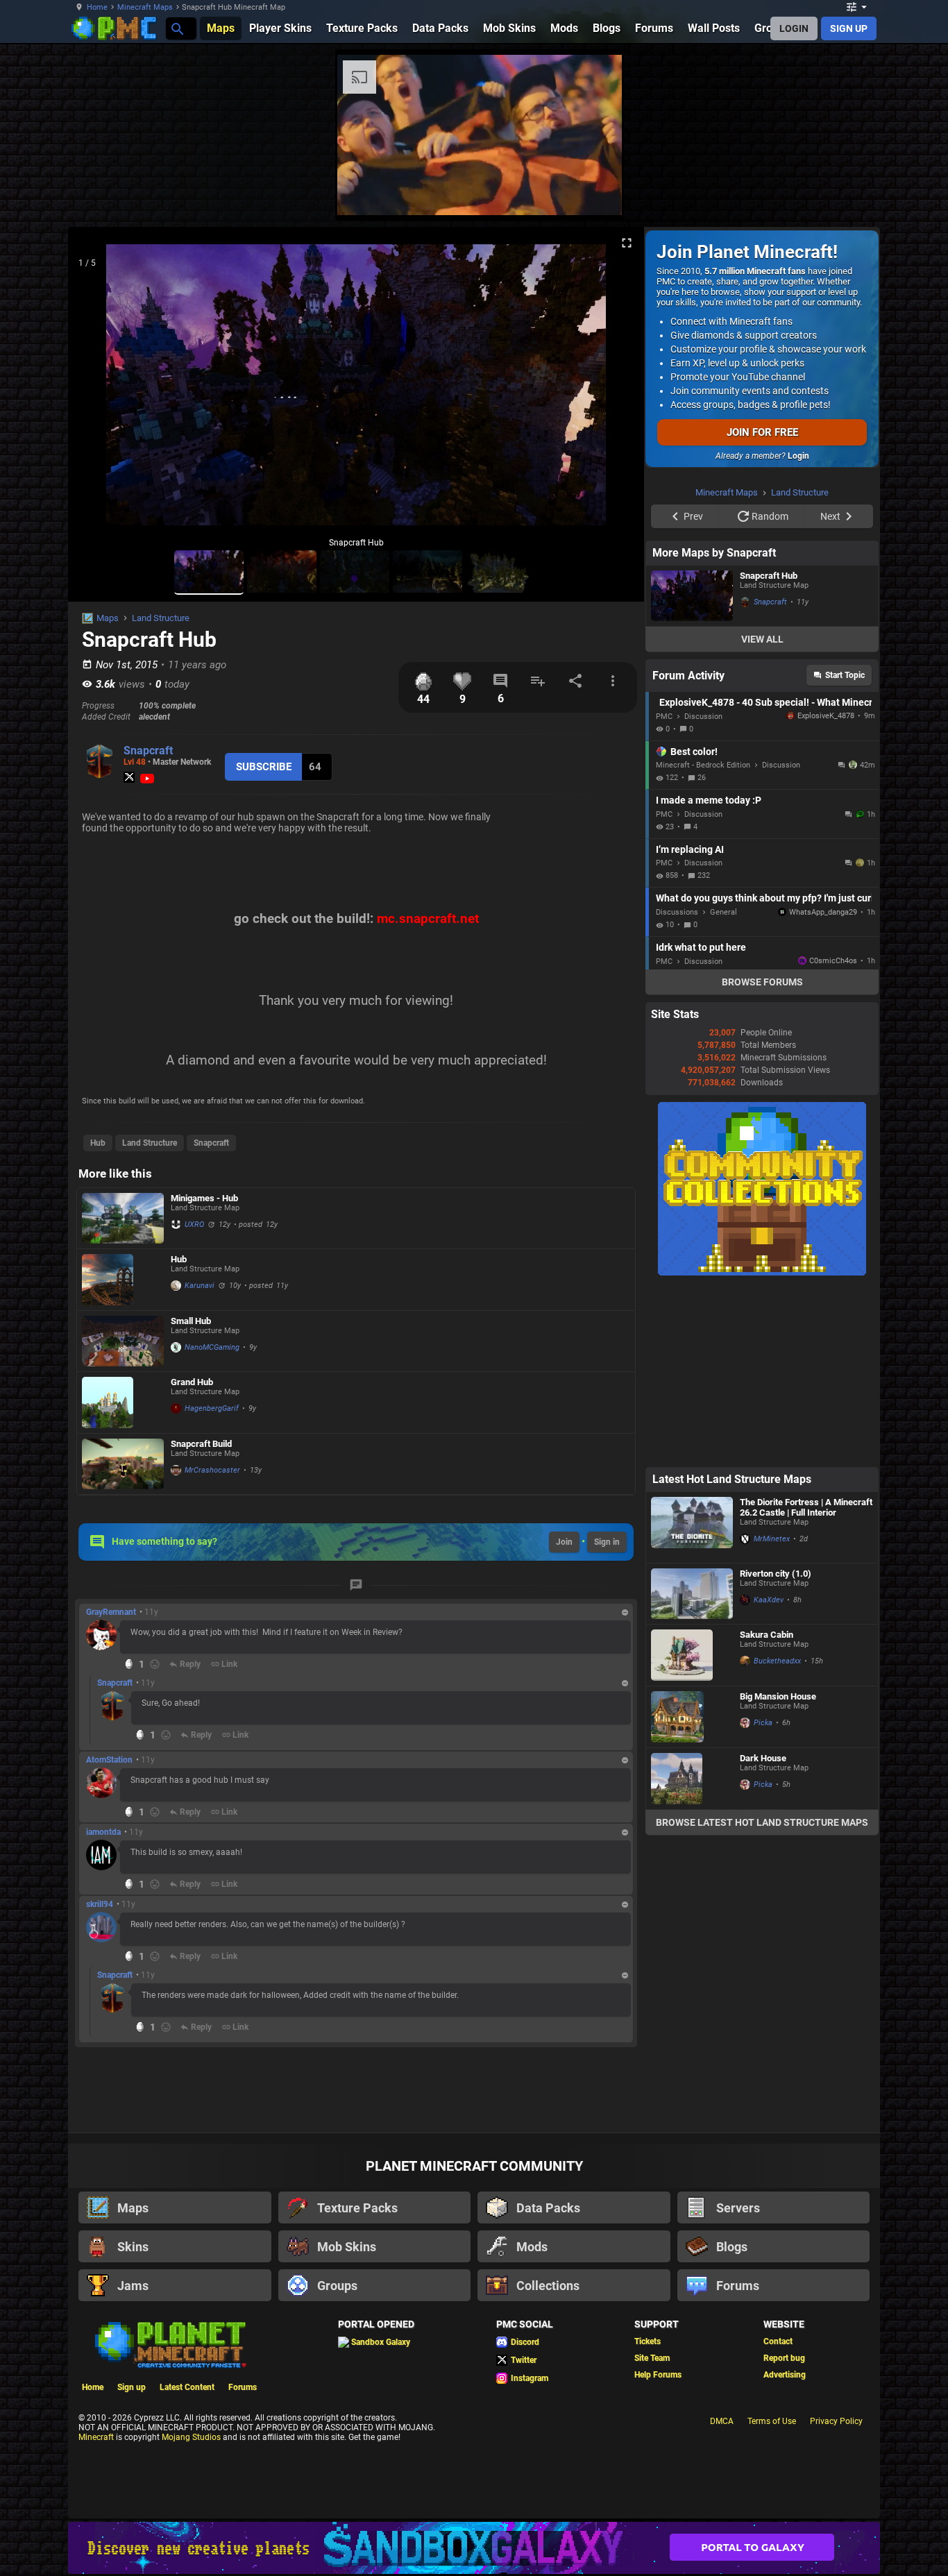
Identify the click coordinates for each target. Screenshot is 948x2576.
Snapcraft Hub (769, 751)
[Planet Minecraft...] (177, 28)
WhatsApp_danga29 (823, 1088)
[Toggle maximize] (627, 243)
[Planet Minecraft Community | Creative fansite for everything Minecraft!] (169, 2344)
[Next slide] (616, 391)
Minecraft (96, 2437)
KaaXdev (769, 1776)
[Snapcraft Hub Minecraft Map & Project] (692, 771)
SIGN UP (849, 28)
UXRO (194, 1225)
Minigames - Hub (204, 1198)
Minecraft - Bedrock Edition (703, 941)
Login (798, 456)
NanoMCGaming (212, 1347)
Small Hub (191, 1321)
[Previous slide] (96, 391)
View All (762, 815)
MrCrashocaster (212, 1470)
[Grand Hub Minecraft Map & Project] (123, 1403)
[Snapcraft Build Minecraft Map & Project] (123, 1464)
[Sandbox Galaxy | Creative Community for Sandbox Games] (474, 2548)
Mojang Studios (191, 2437)
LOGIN (794, 28)
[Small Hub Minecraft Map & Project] (123, 1341)
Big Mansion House (778, 1872)
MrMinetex (772, 1714)
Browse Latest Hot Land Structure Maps (762, 1998)
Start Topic (845, 851)
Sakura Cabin (767, 1810)
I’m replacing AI (690, 1025)
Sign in (607, 1542)
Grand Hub (192, 1382)
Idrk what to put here (701, 1123)
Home (97, 7)
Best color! (694, 927)
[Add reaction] (155, 1664)
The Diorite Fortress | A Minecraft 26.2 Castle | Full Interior (806, 1683)
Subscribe (264, 767)
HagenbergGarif (212, 1408)
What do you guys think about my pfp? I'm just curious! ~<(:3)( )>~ (764, 1074)
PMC (664, 892)
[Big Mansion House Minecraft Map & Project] (692, 1892)
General (723, 1088)
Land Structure (161, 618)
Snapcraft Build (201, 1444)
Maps (108, 618)
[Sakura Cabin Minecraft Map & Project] (692, 1831)
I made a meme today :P (709, 976)
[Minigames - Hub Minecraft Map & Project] (123, 1218)
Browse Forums (762, 1158)
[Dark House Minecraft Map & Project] (692, 1954)
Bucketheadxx (777, 1837)
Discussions (677, 1088)
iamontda (103, 1832)
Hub (98, 1143)
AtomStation (109, 1760)
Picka (763, 1898)
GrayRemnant (111, 1612)
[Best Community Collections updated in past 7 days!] (762, 1448)
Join (564, 1542)
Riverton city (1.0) (776, 1749)
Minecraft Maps (145, 7)
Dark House (763, 1934)
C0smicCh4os (833, 1136)
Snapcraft (148, 751)
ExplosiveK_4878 (822, 891)
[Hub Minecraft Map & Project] (123, 1280)
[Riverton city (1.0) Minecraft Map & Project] (692, 1769)
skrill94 (100, 1904)
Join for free (762, 432)
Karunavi (200, 1286)
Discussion (703, 892)
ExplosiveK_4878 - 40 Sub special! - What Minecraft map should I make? (765, 878)
